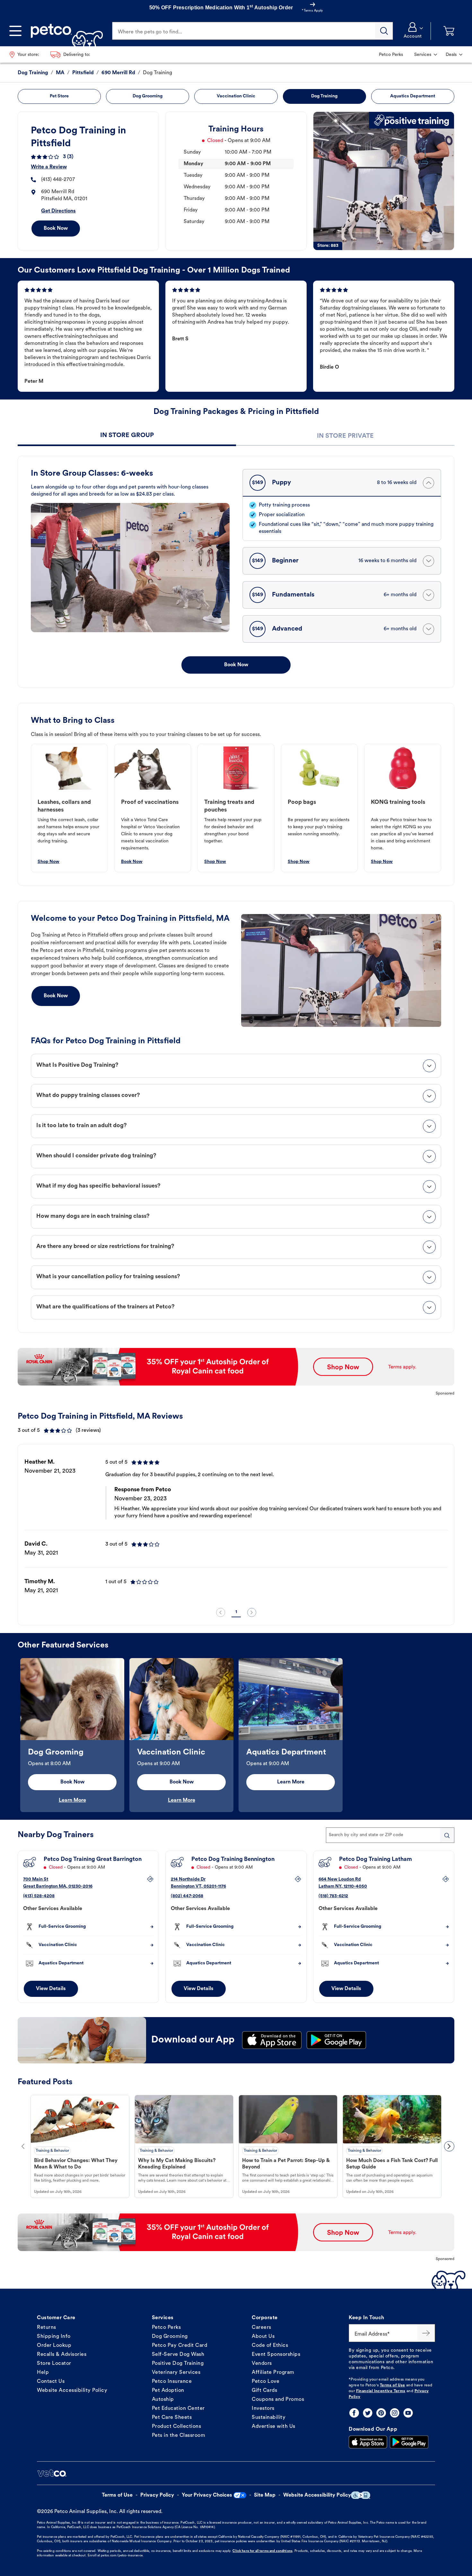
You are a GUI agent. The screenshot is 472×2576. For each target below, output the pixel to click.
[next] (252, 1612)
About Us (263, 2337)
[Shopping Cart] (449, 31)
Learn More (72, 1800)
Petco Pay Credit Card (180, 2346)
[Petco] (64, 31)
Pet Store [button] (59, 96)
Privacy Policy (157, 2495)
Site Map (265, 2495)
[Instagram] (395, 2413)
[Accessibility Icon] (361, 2495)
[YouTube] (408, 2413)
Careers (262, 2328)
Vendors (262, 2364)
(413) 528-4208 (39, 1896)
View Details (51, 1989)
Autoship (163, 2400)
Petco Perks (166, 2328)
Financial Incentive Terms (381, 2391)
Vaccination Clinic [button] (236, 96)
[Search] (384, 31)
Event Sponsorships (276, 2355)
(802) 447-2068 (187, 1896)
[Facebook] (354, 2413)
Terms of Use (393, 2385)
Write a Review (49, 167)
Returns (47, 2328)
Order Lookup (54, 2346)
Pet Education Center (178, 2409)
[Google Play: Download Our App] (409, 2442)
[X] (368, 2413)
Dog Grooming (170, 2337)
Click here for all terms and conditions (262, 2551)
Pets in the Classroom (179, 2436)
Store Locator (54, 2364)
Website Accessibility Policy (72, 2391)
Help (43, 2373)
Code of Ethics (270, 2346)
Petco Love (266, 2382)
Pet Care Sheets (172, 2418)
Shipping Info (54, 2337)
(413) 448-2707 (58, 180)
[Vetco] (52, 2473)
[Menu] (15, 31)
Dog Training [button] (324, 96)
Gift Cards (264, 2391)
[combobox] (390, 1835)
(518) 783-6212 (333, 1896)
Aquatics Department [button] (413, 96)
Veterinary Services (176, 2373)
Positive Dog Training (178, 2364)
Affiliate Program (273, 2373)
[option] (236, 1527)
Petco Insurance (172, 2382)
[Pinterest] (381, 2413)
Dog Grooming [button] (148, 96)
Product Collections (177, 2427)
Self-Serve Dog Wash (178, 2355)
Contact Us (51, 2382)
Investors (263, 2409)
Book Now (56, 229)
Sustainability (269, 2418)
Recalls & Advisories (62, 2355)
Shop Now (48, 862)
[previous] (221, 1612)
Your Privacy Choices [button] (207, 2495)
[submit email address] (426, 2333)
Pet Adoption (168, 2391)
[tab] (127, 436)
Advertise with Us (274, 2427)
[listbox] (236, 1527)
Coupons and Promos (278, 2400)
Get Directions (58, 211)
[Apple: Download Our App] (368, 2442)
